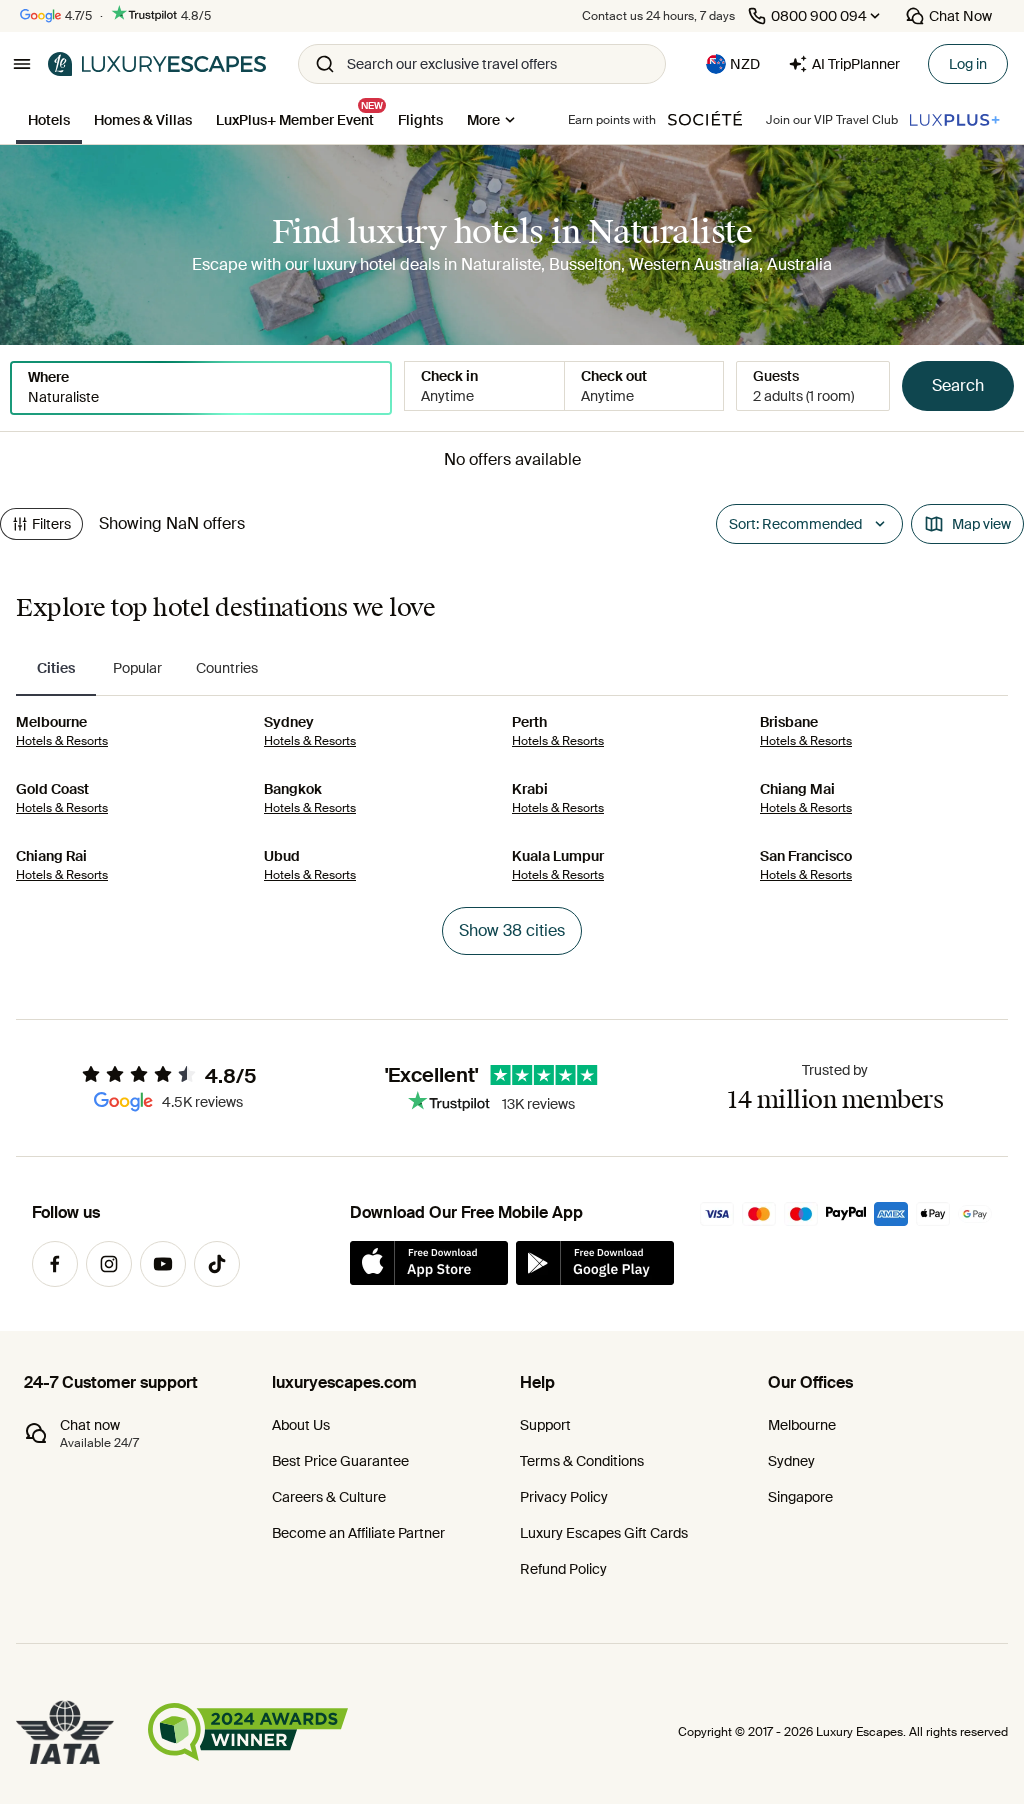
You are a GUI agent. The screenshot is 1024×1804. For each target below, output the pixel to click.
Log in (968, 64)
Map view (981, 524)
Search (958, 385)
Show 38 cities (512, 930)
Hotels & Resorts (62, 741)
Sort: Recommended (795, 524)
